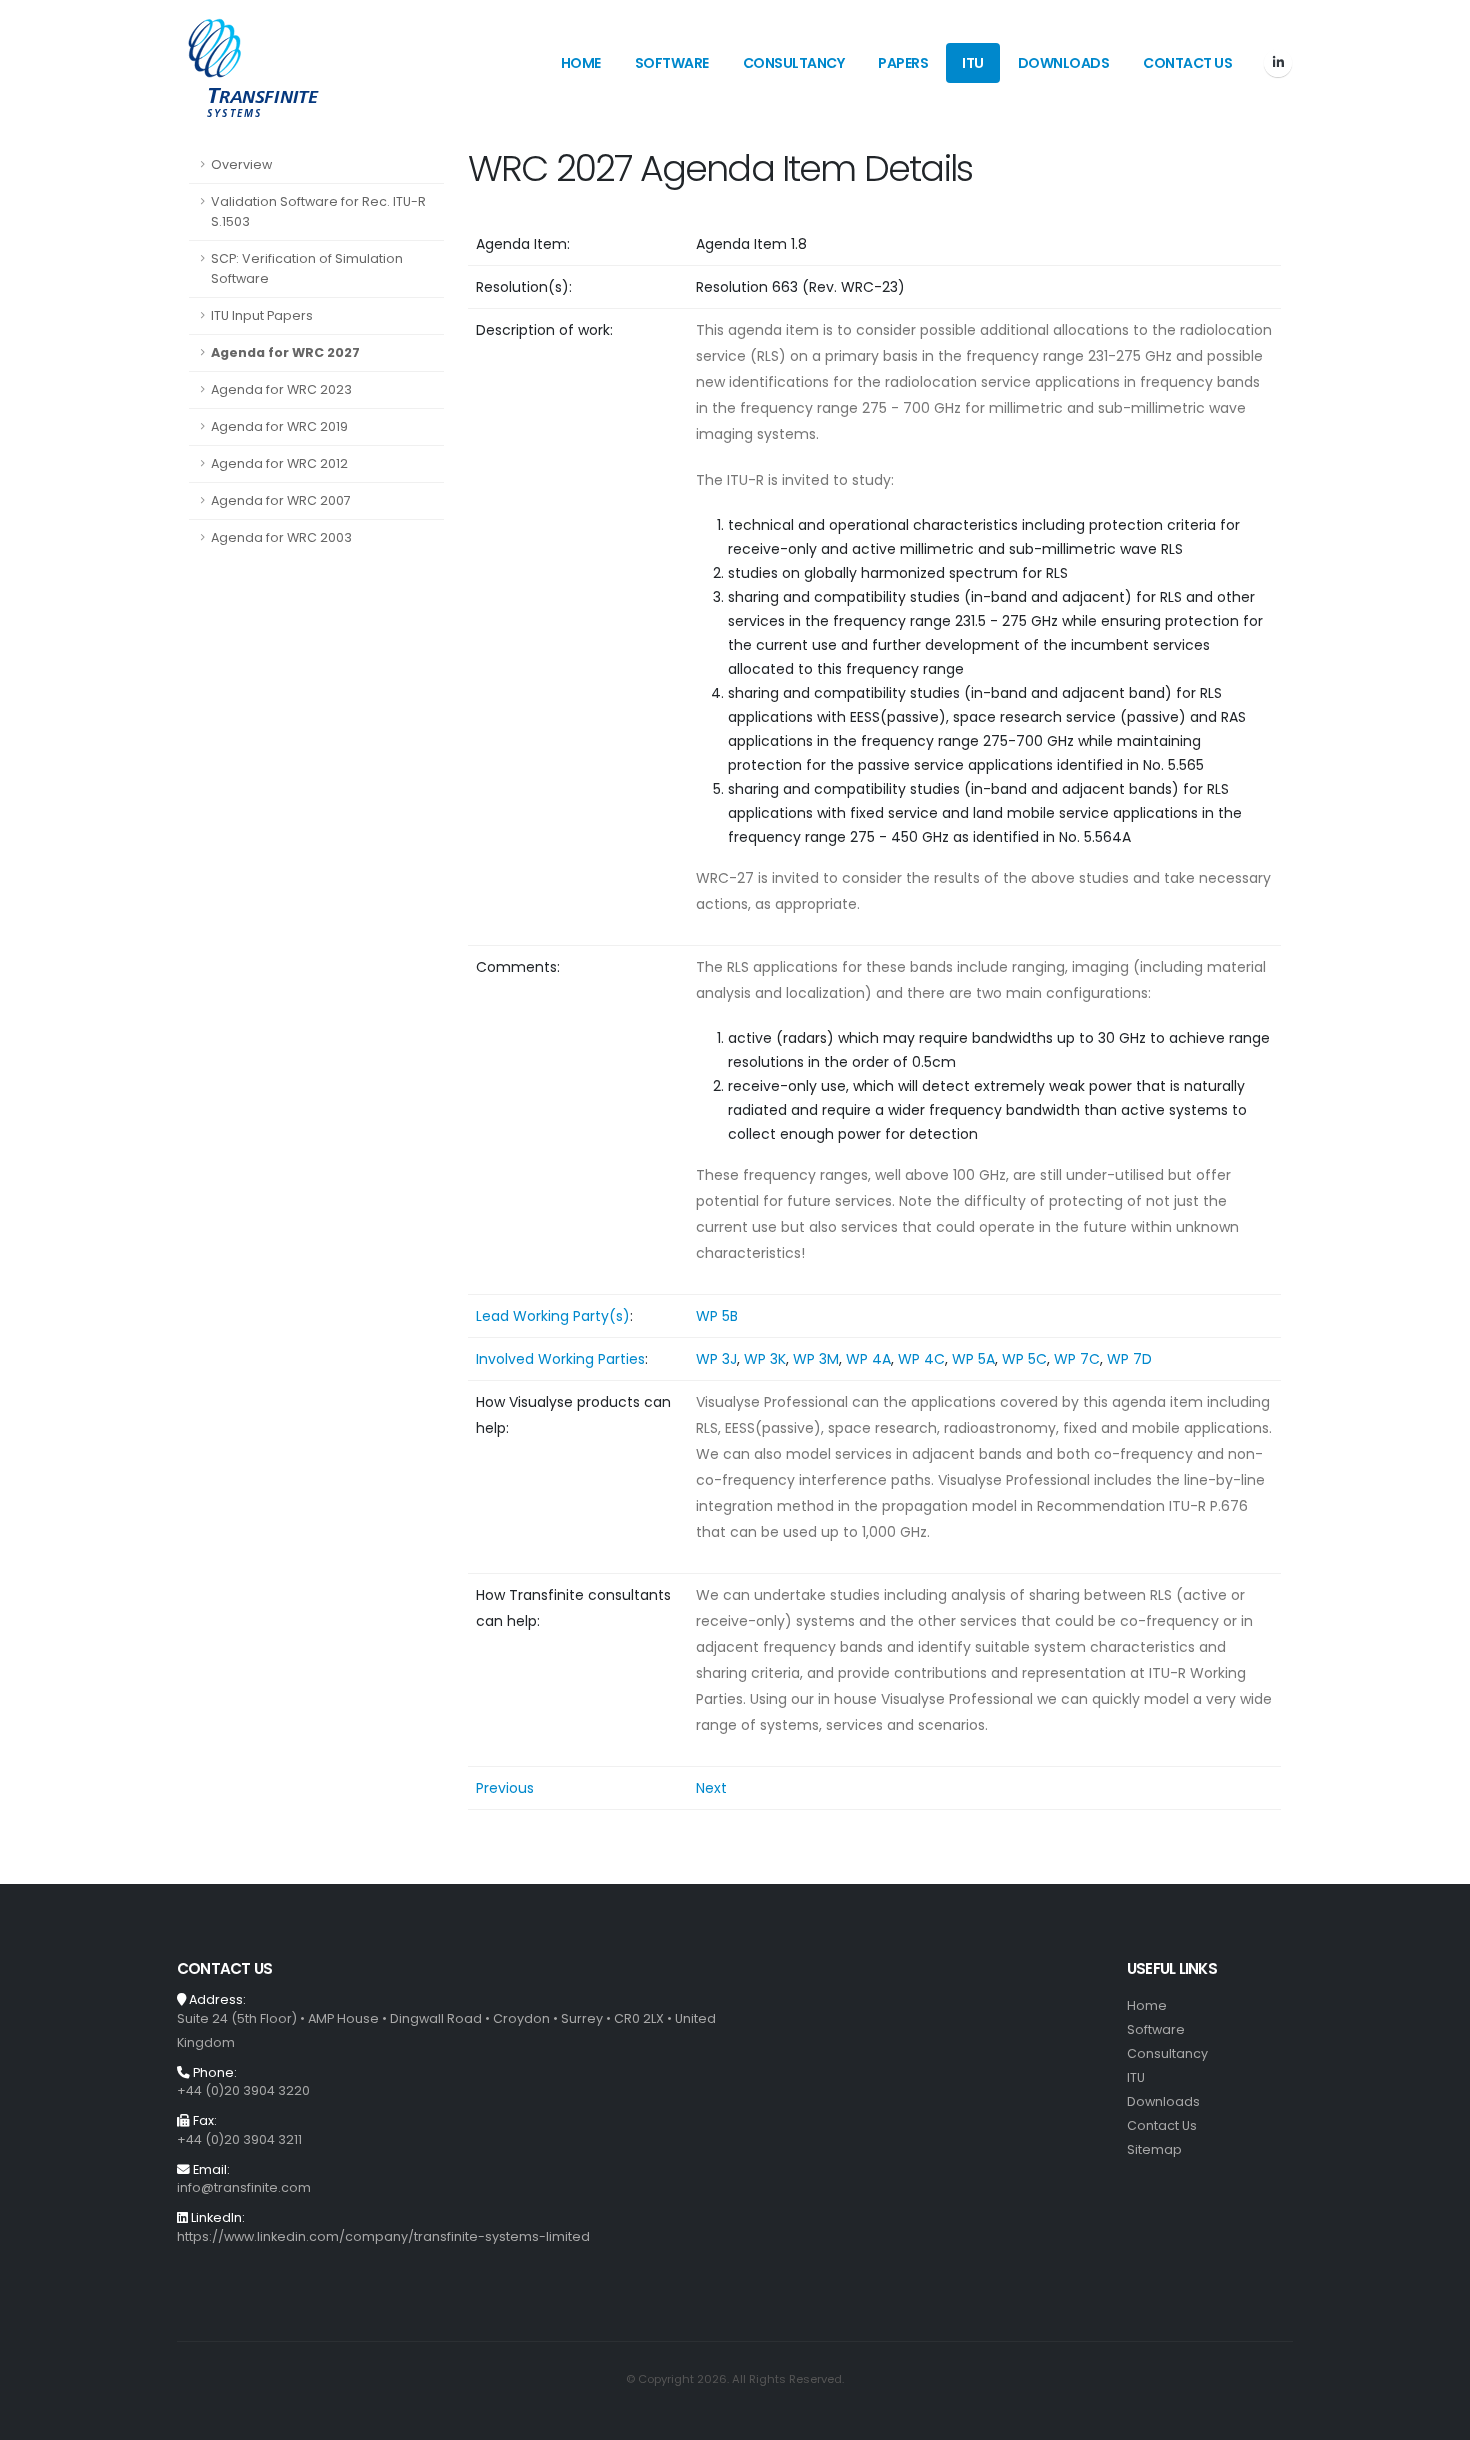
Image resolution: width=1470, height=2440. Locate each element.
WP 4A (868, 1359)
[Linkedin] (1278, 63)
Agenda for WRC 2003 (281, 537)
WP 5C (1024, 1359)
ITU (973, 63)
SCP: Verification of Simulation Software (307, 268)
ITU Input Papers (262, 315)
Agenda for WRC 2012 (279, 463)
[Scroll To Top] (1435, 2417)
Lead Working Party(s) (553, 1316)
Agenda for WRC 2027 (285, 352)
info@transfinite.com (244, 2187)
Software (672, 63)
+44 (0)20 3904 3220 (243, 2090)
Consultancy (794, 63)
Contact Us (1187, 63)
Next (711, 1788)
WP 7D (1129, 1359)
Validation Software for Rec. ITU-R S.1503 (318, 211)
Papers (903, 63)
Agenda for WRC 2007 (281, 500)
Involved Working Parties (560, 1359)
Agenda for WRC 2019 (279, 426)
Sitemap (1154, 2149)
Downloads (1064, 63)
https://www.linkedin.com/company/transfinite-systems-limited (383, 2236)
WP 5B (717, 1316)
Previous (505, 1788)
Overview (241, 164)
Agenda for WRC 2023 (281, 389)
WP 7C (1077, 1359)
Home (581, 63)
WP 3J (716, 1359)
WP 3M (816, 1359)
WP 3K (765, 1359)
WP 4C (921, 1359)
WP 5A (973, 1359)
